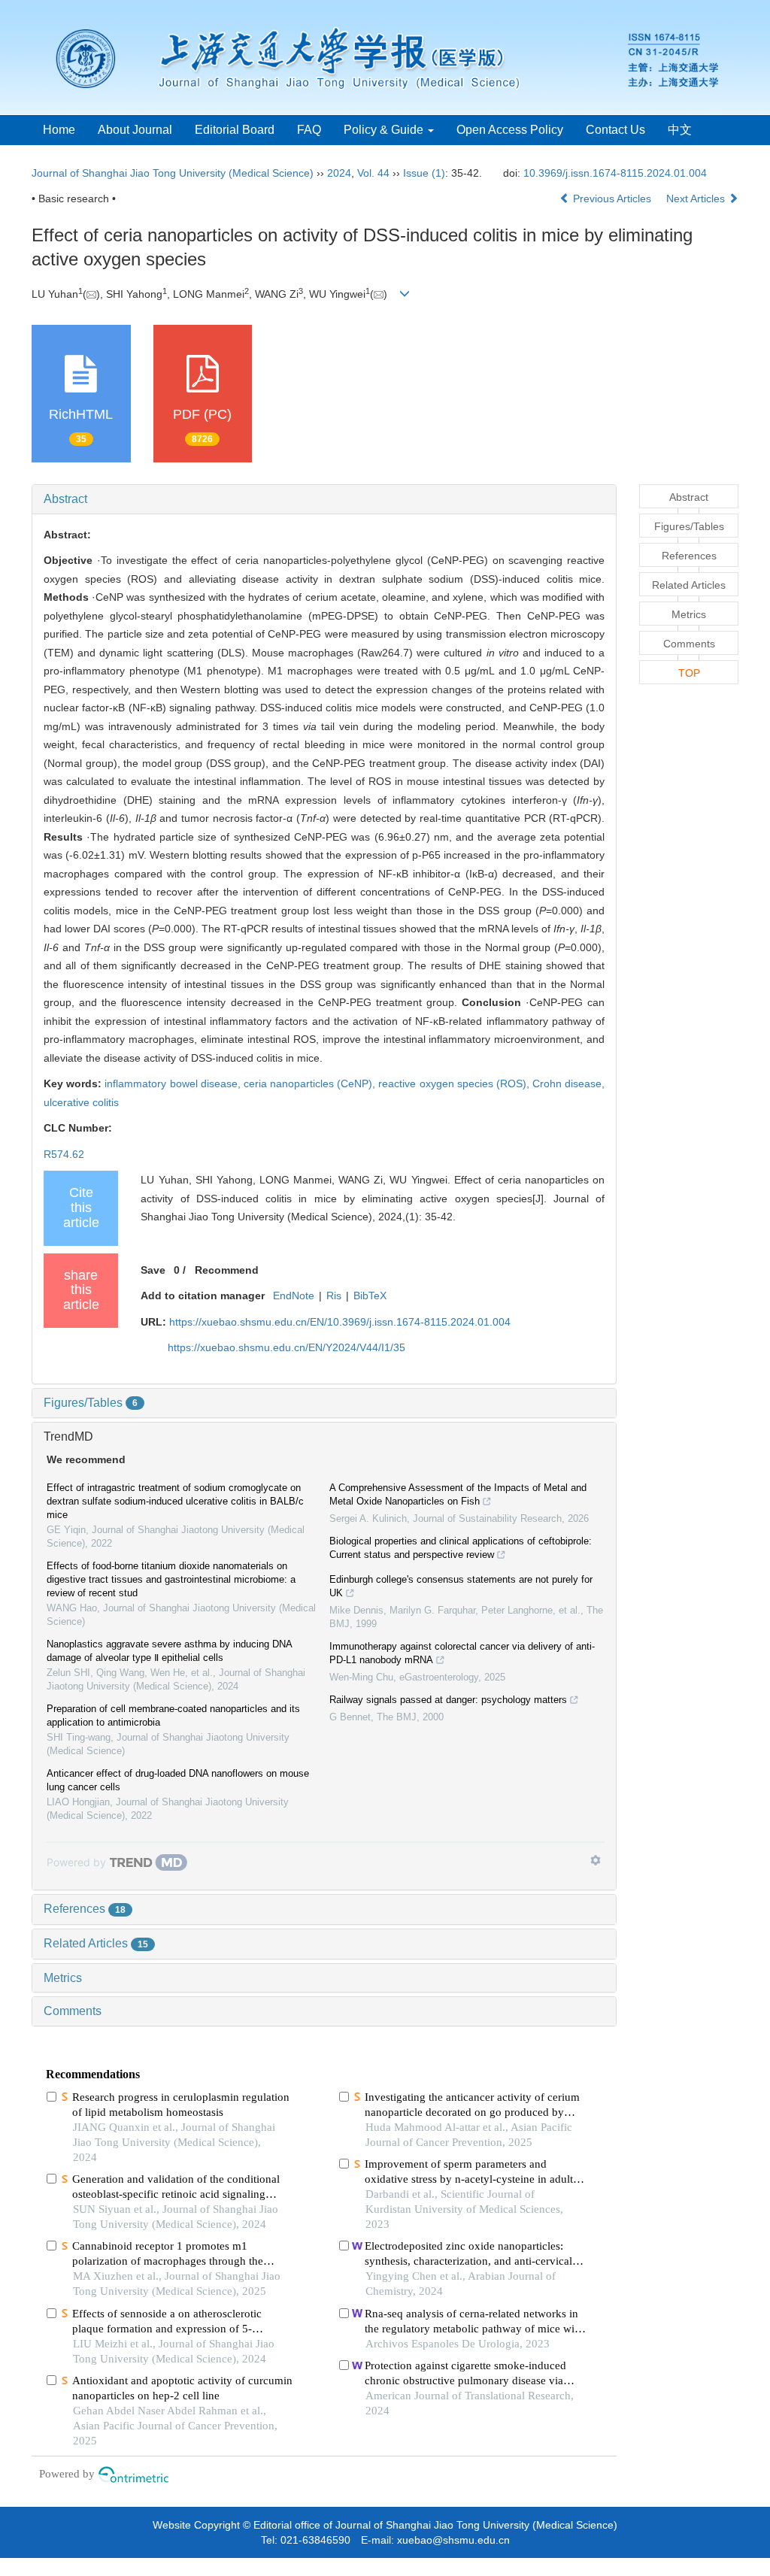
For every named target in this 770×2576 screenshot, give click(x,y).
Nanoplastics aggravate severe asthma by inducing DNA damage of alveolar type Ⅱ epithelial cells (169, 1651)
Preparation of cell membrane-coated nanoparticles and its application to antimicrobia (173, 1715)
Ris (334, 1296)
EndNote (294, 1296)
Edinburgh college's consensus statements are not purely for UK (461, 1586)
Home (59, 130)
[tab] (324, 499)
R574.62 (64, 1154)
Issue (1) (424, 173)
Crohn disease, (568, 1083)
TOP (689, 673)
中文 (680, 130)
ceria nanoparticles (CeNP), (311, 1083)
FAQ (309, 130)
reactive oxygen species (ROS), (455, 1083)
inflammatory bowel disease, (174, 1083)
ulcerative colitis (81, 1102)
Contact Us (615, 130)
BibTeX (370, 1296)
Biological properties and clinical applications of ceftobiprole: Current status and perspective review (461, 1548)
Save (153, 1270)
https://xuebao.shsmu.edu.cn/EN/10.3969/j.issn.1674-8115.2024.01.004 (340, 1322)
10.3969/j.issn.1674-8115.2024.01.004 (615, 173)
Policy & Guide (385, 130)
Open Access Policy (510, 130)
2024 (339, 173)
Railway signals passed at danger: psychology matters (448, 1700)
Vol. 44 (373, 173)
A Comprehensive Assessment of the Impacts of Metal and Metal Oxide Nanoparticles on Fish (458, 1494)
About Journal (135, 130)
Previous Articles (612, 199)
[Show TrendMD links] (596, 1860)
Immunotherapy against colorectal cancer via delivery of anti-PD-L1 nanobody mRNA (462, 1653)
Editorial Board (235, 130)
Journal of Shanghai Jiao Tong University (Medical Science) (173, 173)
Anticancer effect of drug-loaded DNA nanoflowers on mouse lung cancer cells (178, 1780)
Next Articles (697, 199)
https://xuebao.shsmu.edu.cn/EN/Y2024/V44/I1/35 (286, 1347)
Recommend (227, 1270)
